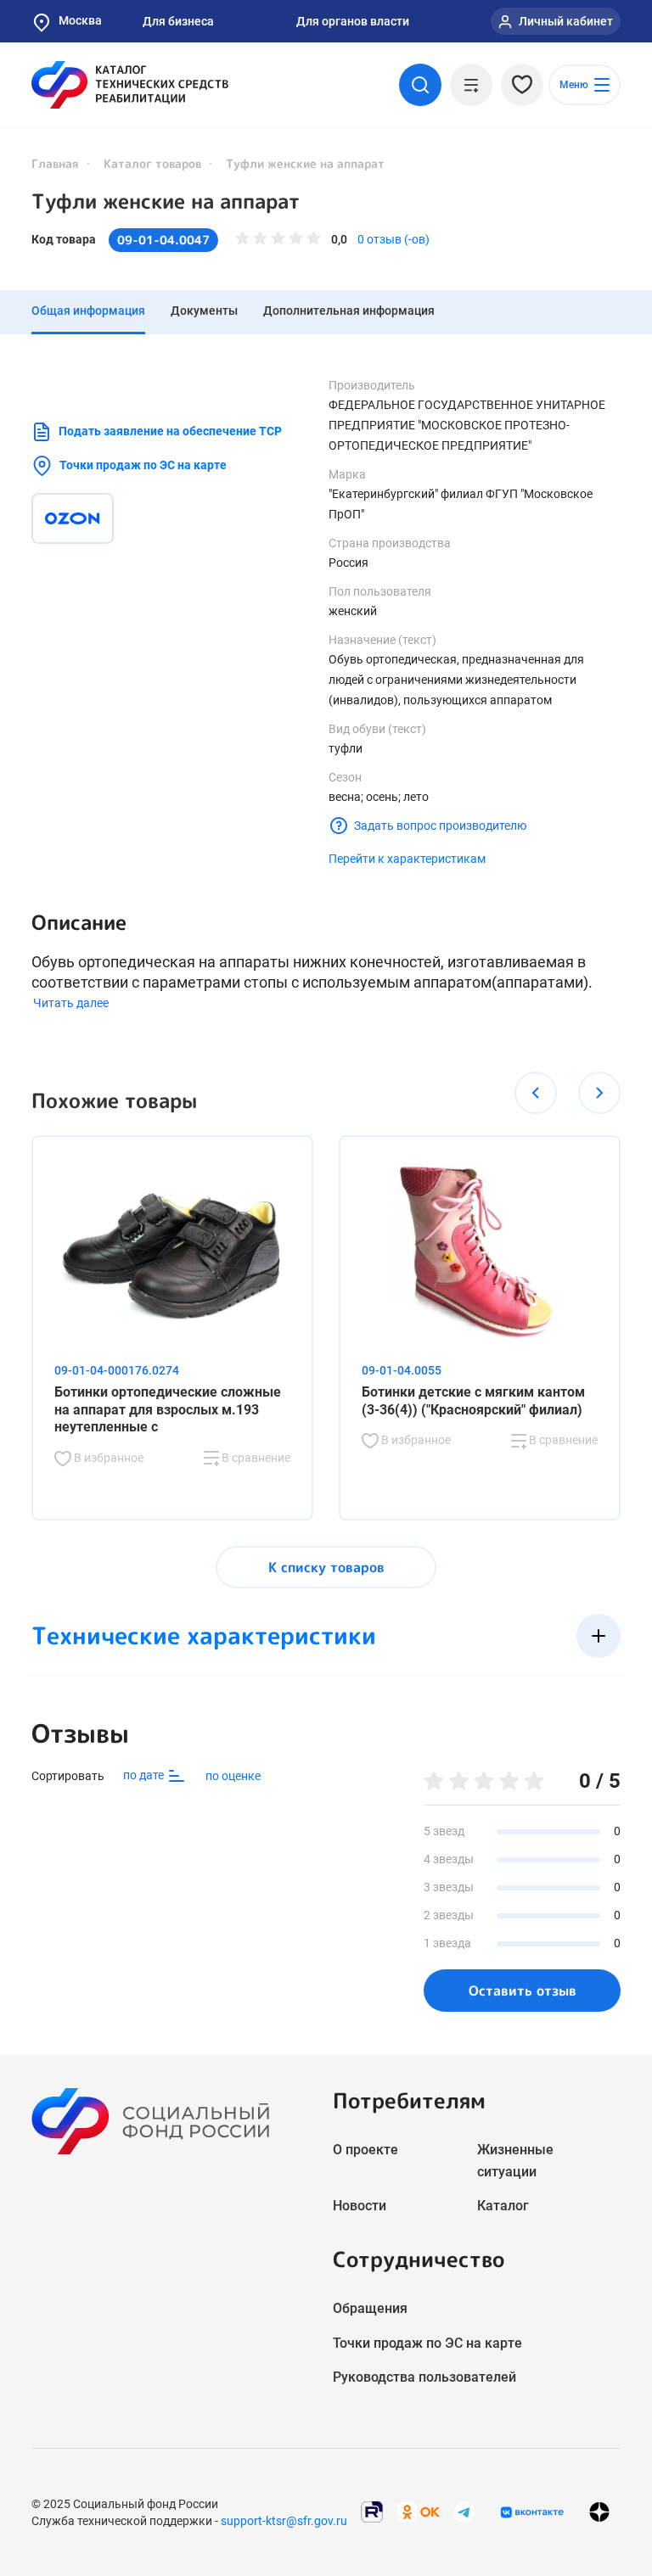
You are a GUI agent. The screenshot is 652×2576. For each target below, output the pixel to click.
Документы (204, 311)
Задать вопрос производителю (440, 826)
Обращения (370, 2308)
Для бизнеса (178, 21)
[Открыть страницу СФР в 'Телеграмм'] (464, 2511)
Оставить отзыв (523, 1991)
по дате (145, 1775)
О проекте (365, 2150)
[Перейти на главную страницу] (130, 85)
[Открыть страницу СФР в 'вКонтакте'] (532, 2512)
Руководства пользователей (424, 2377)
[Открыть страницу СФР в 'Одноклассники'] (419, 2511)
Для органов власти (353, 21)
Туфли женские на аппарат (166, 201)
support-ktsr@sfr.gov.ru (284, 2521)
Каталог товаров (152, 163)
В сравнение (255, 1458)
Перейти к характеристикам (407, 859)
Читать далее (71, 1003)
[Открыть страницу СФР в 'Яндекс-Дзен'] (599, 2512)
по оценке (233, 1776)
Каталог (503, 2206)
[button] (536, 1093)
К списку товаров (326, 1567)
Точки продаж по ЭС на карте (143, 465)
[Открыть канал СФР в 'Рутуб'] (372, 2511)
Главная (55, 163)
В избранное (107, 1458)
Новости (360, 2206)
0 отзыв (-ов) (393, 239)
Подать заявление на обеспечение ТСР (170, 431)
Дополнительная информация (349, 311)
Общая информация (88, 311)
